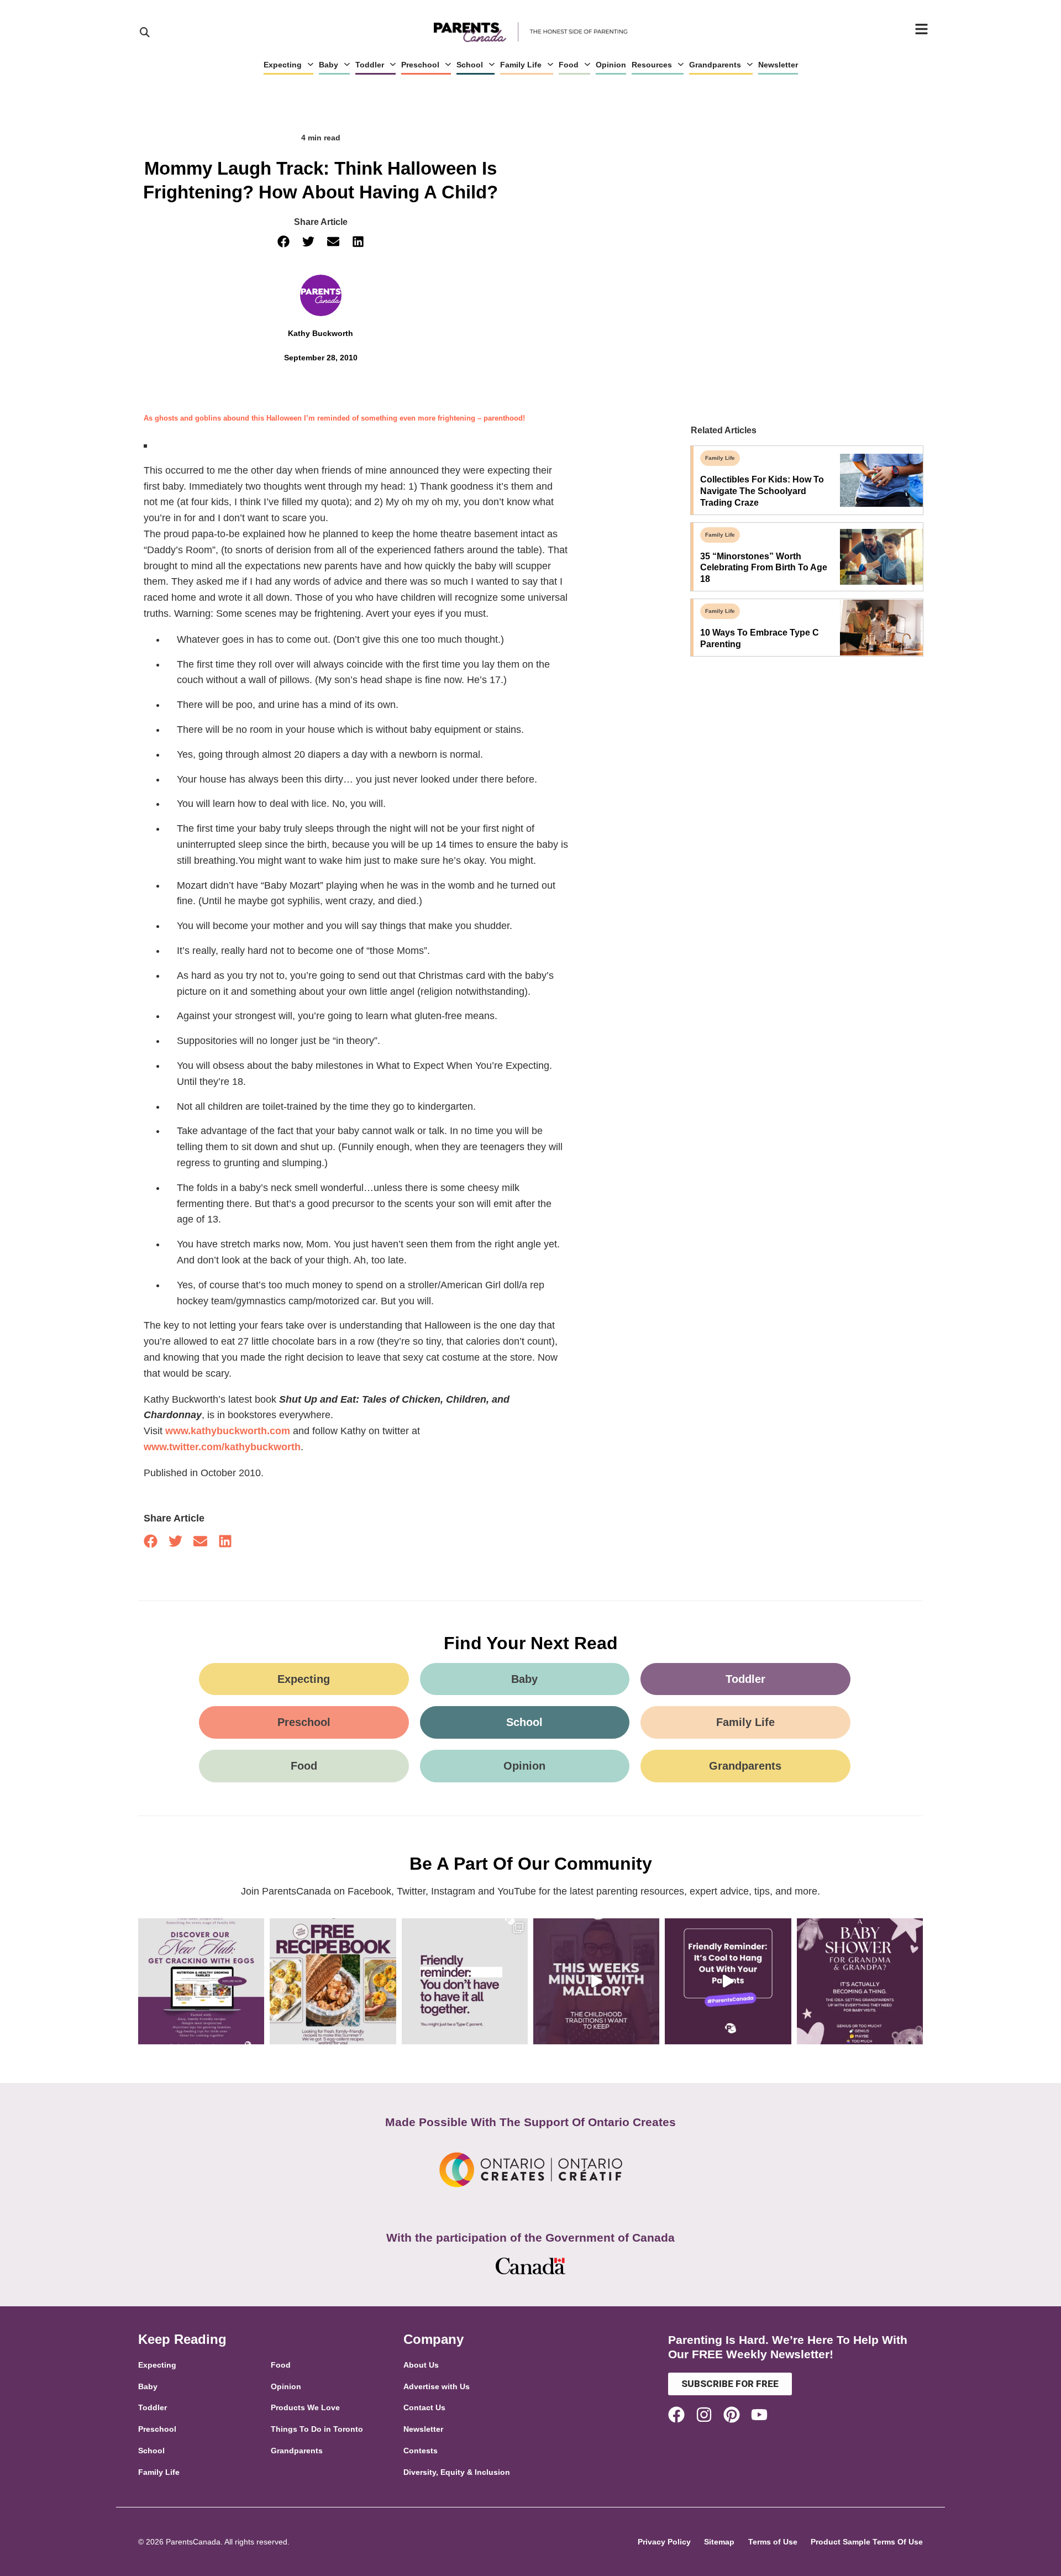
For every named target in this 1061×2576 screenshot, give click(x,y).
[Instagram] (704, 2415)
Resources (652, 65)
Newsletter (778, 65)
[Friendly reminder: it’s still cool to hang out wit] (728, 1981)
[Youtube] (759, 2415)
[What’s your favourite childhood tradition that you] (596, 1981)
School (470, 65)
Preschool (420, 65)
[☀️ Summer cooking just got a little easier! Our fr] (333, 1981)
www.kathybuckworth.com (228, 1431)
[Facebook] (676, 2415)
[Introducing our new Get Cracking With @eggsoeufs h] (201, 1981)
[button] (283, 242)
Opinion (611, 65)
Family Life (521, 65)
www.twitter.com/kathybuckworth (222, 1447)
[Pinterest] (732, 2415)
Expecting (283, 65)
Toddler (370, 65)
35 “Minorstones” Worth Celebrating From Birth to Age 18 (764, 568)
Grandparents (715, 65)
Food (569, 65)
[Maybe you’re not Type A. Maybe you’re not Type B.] (465, 1981)
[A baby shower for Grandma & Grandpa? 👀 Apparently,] (860, 1981)
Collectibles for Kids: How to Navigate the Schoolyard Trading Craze (762, 491)
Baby (329, 65)
